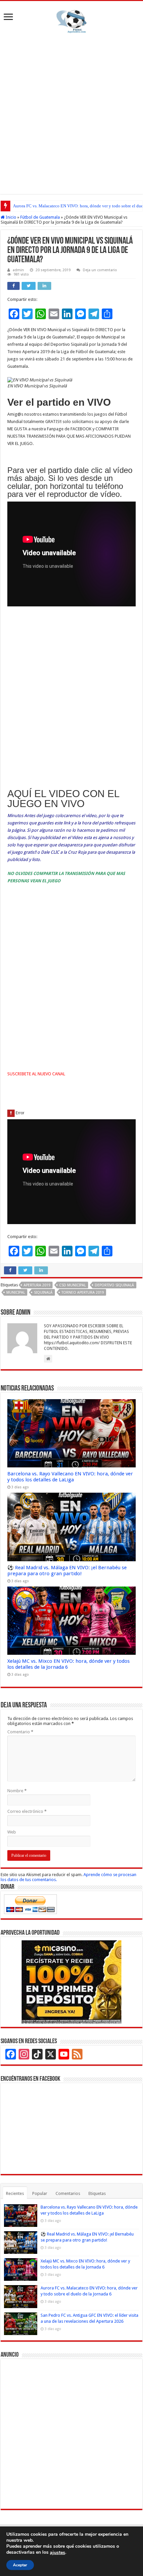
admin (18, 270)
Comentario (20, 1732)
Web (12, 1832)
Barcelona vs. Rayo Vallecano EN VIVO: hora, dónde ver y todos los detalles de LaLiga (70, 1477)
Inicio (10, 217)
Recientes (15, 2193)
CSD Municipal (72, 1285)
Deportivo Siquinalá (114, 1285)
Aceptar (20, 2565)
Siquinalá (43, 1292)
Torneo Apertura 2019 (83, 1292)
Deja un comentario (100, 270)
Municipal (16, 1292)
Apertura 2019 (37, 1285)
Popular (40, 2193)
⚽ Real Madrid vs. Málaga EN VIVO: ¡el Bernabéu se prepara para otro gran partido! (67, 1571)
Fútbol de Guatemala (40, 217)
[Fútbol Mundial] (71, 21)
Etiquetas (97, 2193)
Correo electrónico (27, 1811)
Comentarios (68, 2193)
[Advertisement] (71, 112)
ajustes (58, 2553)
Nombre (17, 1791)
